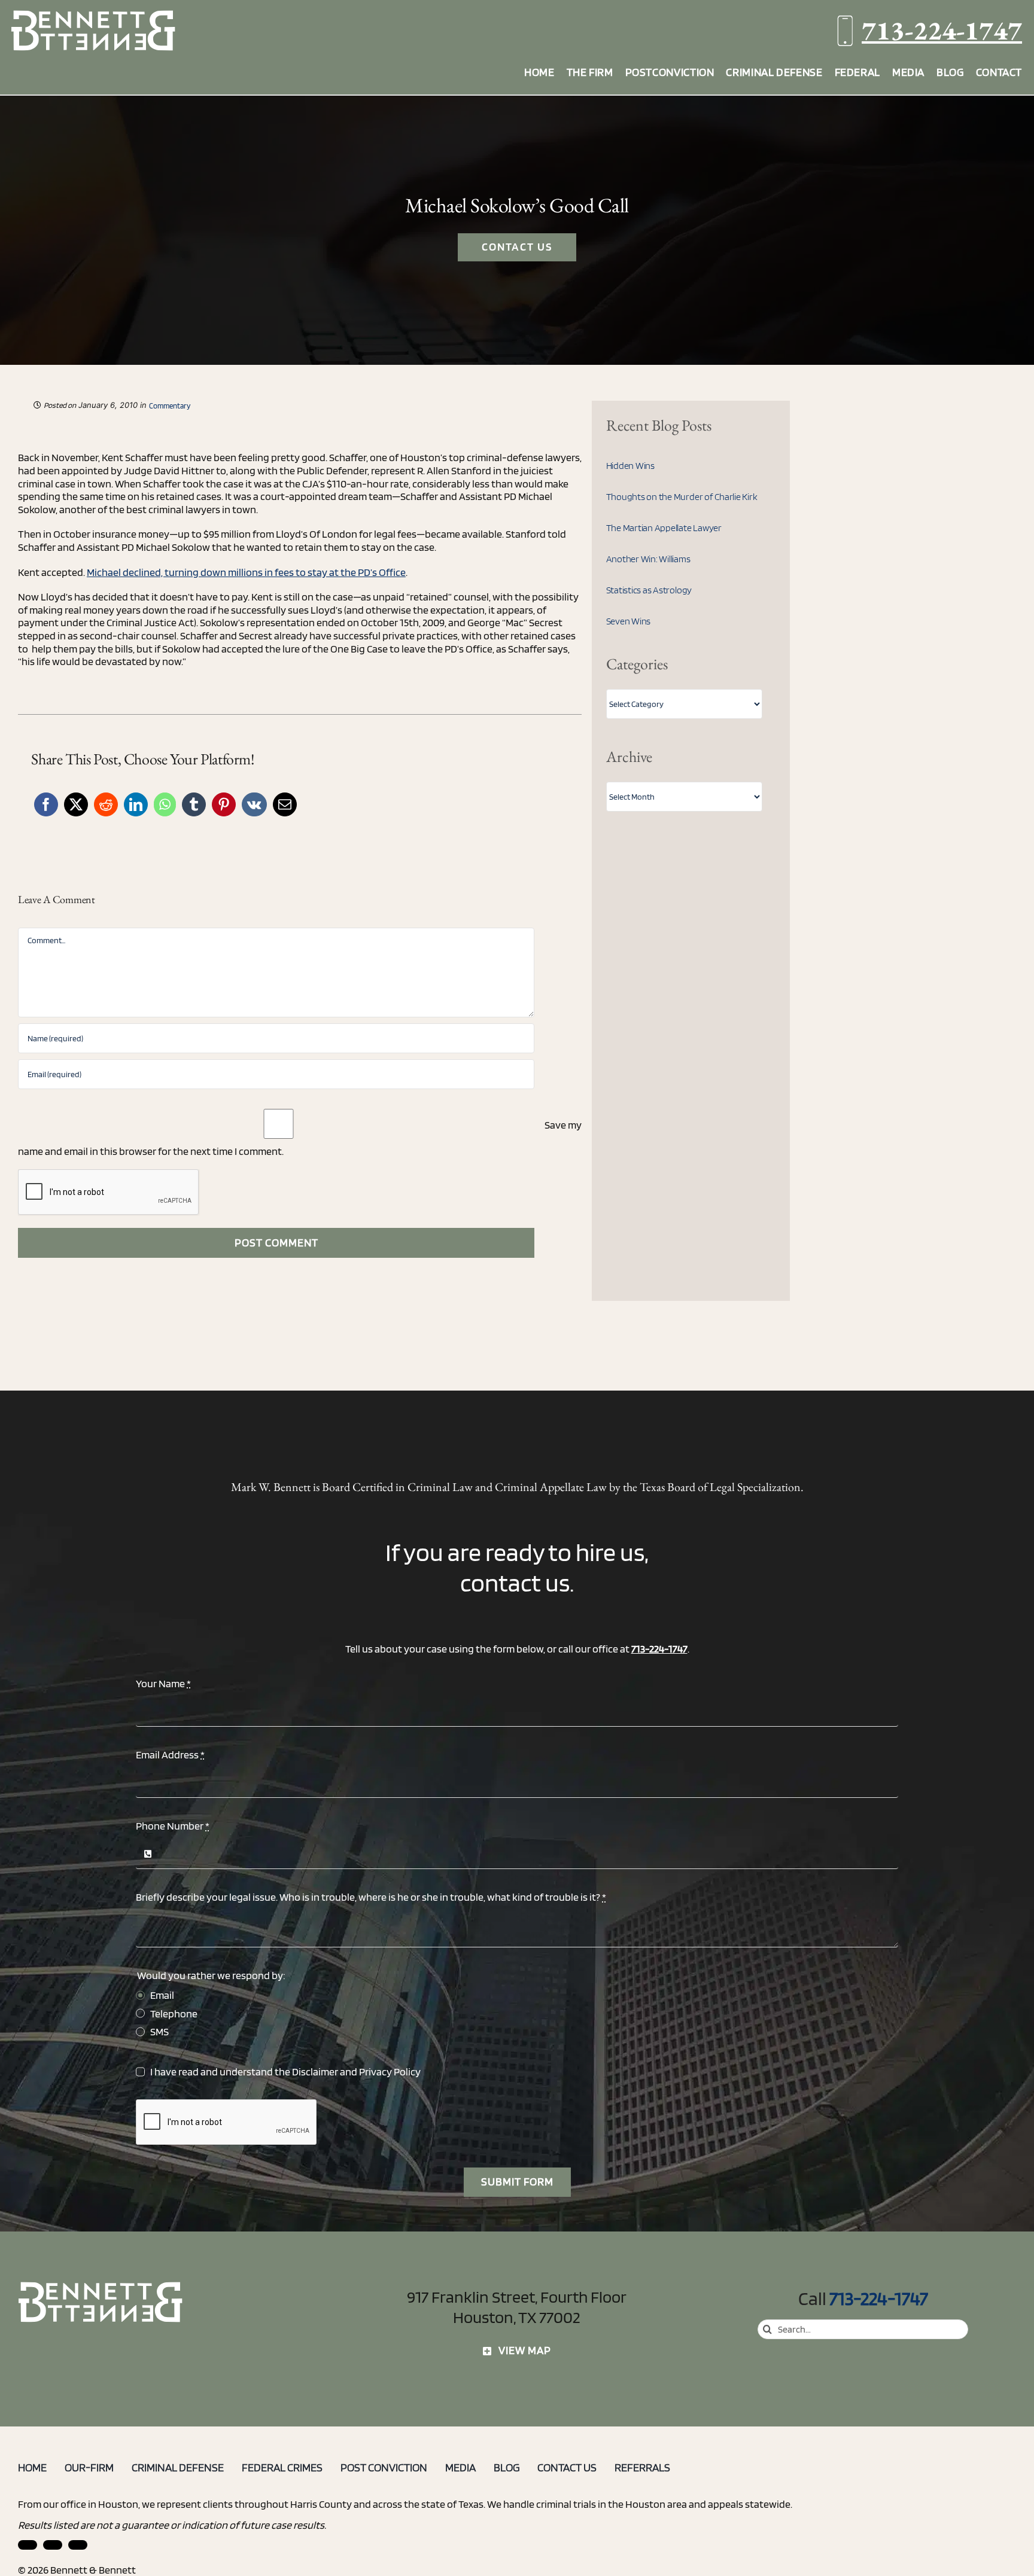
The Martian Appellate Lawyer (664, 528)
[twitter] (78, 2545)
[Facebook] (46, 804)
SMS (159, 2031)
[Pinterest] (224, 804)
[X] (76, 804)
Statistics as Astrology (649, 590)
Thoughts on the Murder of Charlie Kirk (682, 497)
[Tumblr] (194, 804)
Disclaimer (315, 2072)
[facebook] (53, 2545)
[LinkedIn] (136, 804)
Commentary (170, 406)
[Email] (285, 804)
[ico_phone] (101, 2286)
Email (162, 1995)
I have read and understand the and (285, 2072)
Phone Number (173, 1826)
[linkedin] (28, 2545)
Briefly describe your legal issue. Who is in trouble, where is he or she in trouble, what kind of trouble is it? (371, 1897)
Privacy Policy (390, 2072)
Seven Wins (629, 621)
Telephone (174, 2013)
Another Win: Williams (648, 559)
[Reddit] (106, 804)
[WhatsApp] (165, 804)
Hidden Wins (630, 466)
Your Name (163, 1683)
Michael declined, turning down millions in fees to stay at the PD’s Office (246, 572)
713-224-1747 (942, 30)
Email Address (170, 1755)
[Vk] (254, 804)
